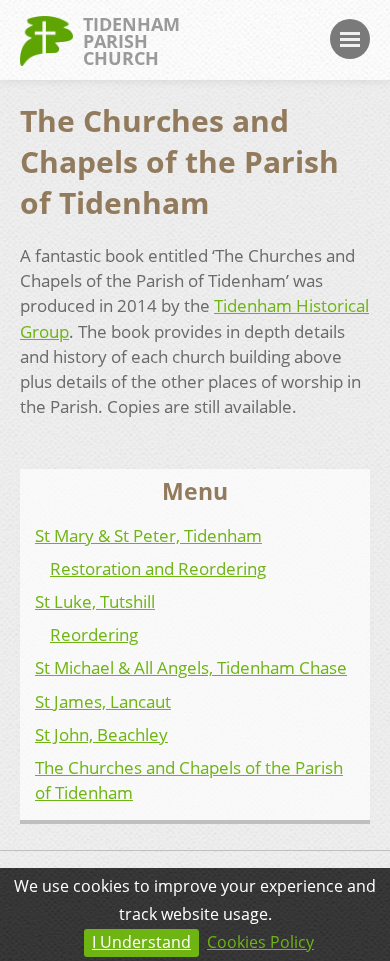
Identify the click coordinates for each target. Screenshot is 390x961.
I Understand (141, 942)
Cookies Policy (260, 942)
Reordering (94, 634)
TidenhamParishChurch (131, 41)
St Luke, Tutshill (95, 601)
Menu (350, 39)
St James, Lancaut (103, 701)
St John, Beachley (101, 734)
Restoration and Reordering (158, 568)
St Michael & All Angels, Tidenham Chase (191, 667)
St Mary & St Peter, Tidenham (148, 535)
